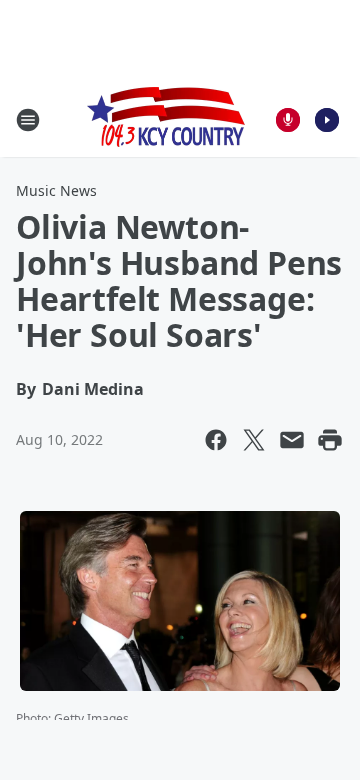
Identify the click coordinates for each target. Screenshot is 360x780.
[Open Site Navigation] (28, 120)
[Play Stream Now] (327, 120)
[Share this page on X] (254, 440)
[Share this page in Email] (292, 440)
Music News (56, 190)
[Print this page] (330, 440)
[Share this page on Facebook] (216, 440)
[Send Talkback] (288, 120)
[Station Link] (166, 119)
